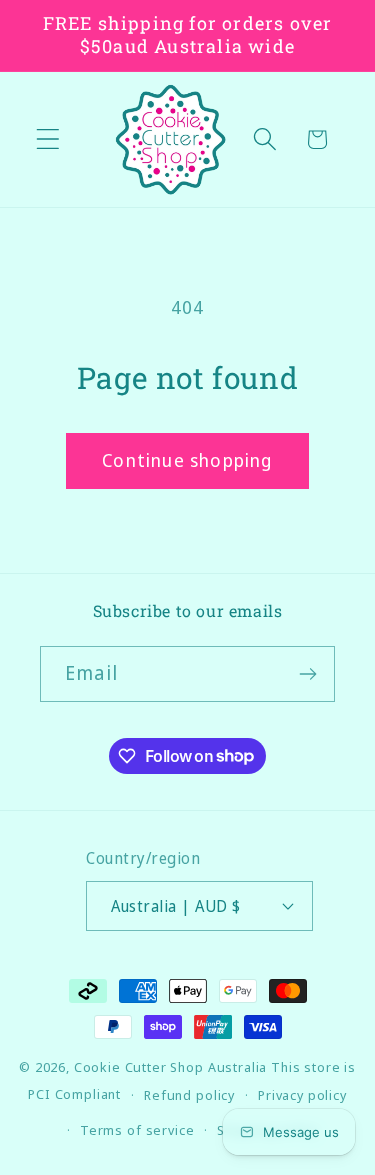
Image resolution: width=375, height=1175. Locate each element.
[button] (48, 139)
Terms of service (137, 1130)
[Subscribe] (307, 674)
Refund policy (189, 1095)
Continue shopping (187, 460)
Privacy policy (302, 1095)
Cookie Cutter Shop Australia (171, 1067)
